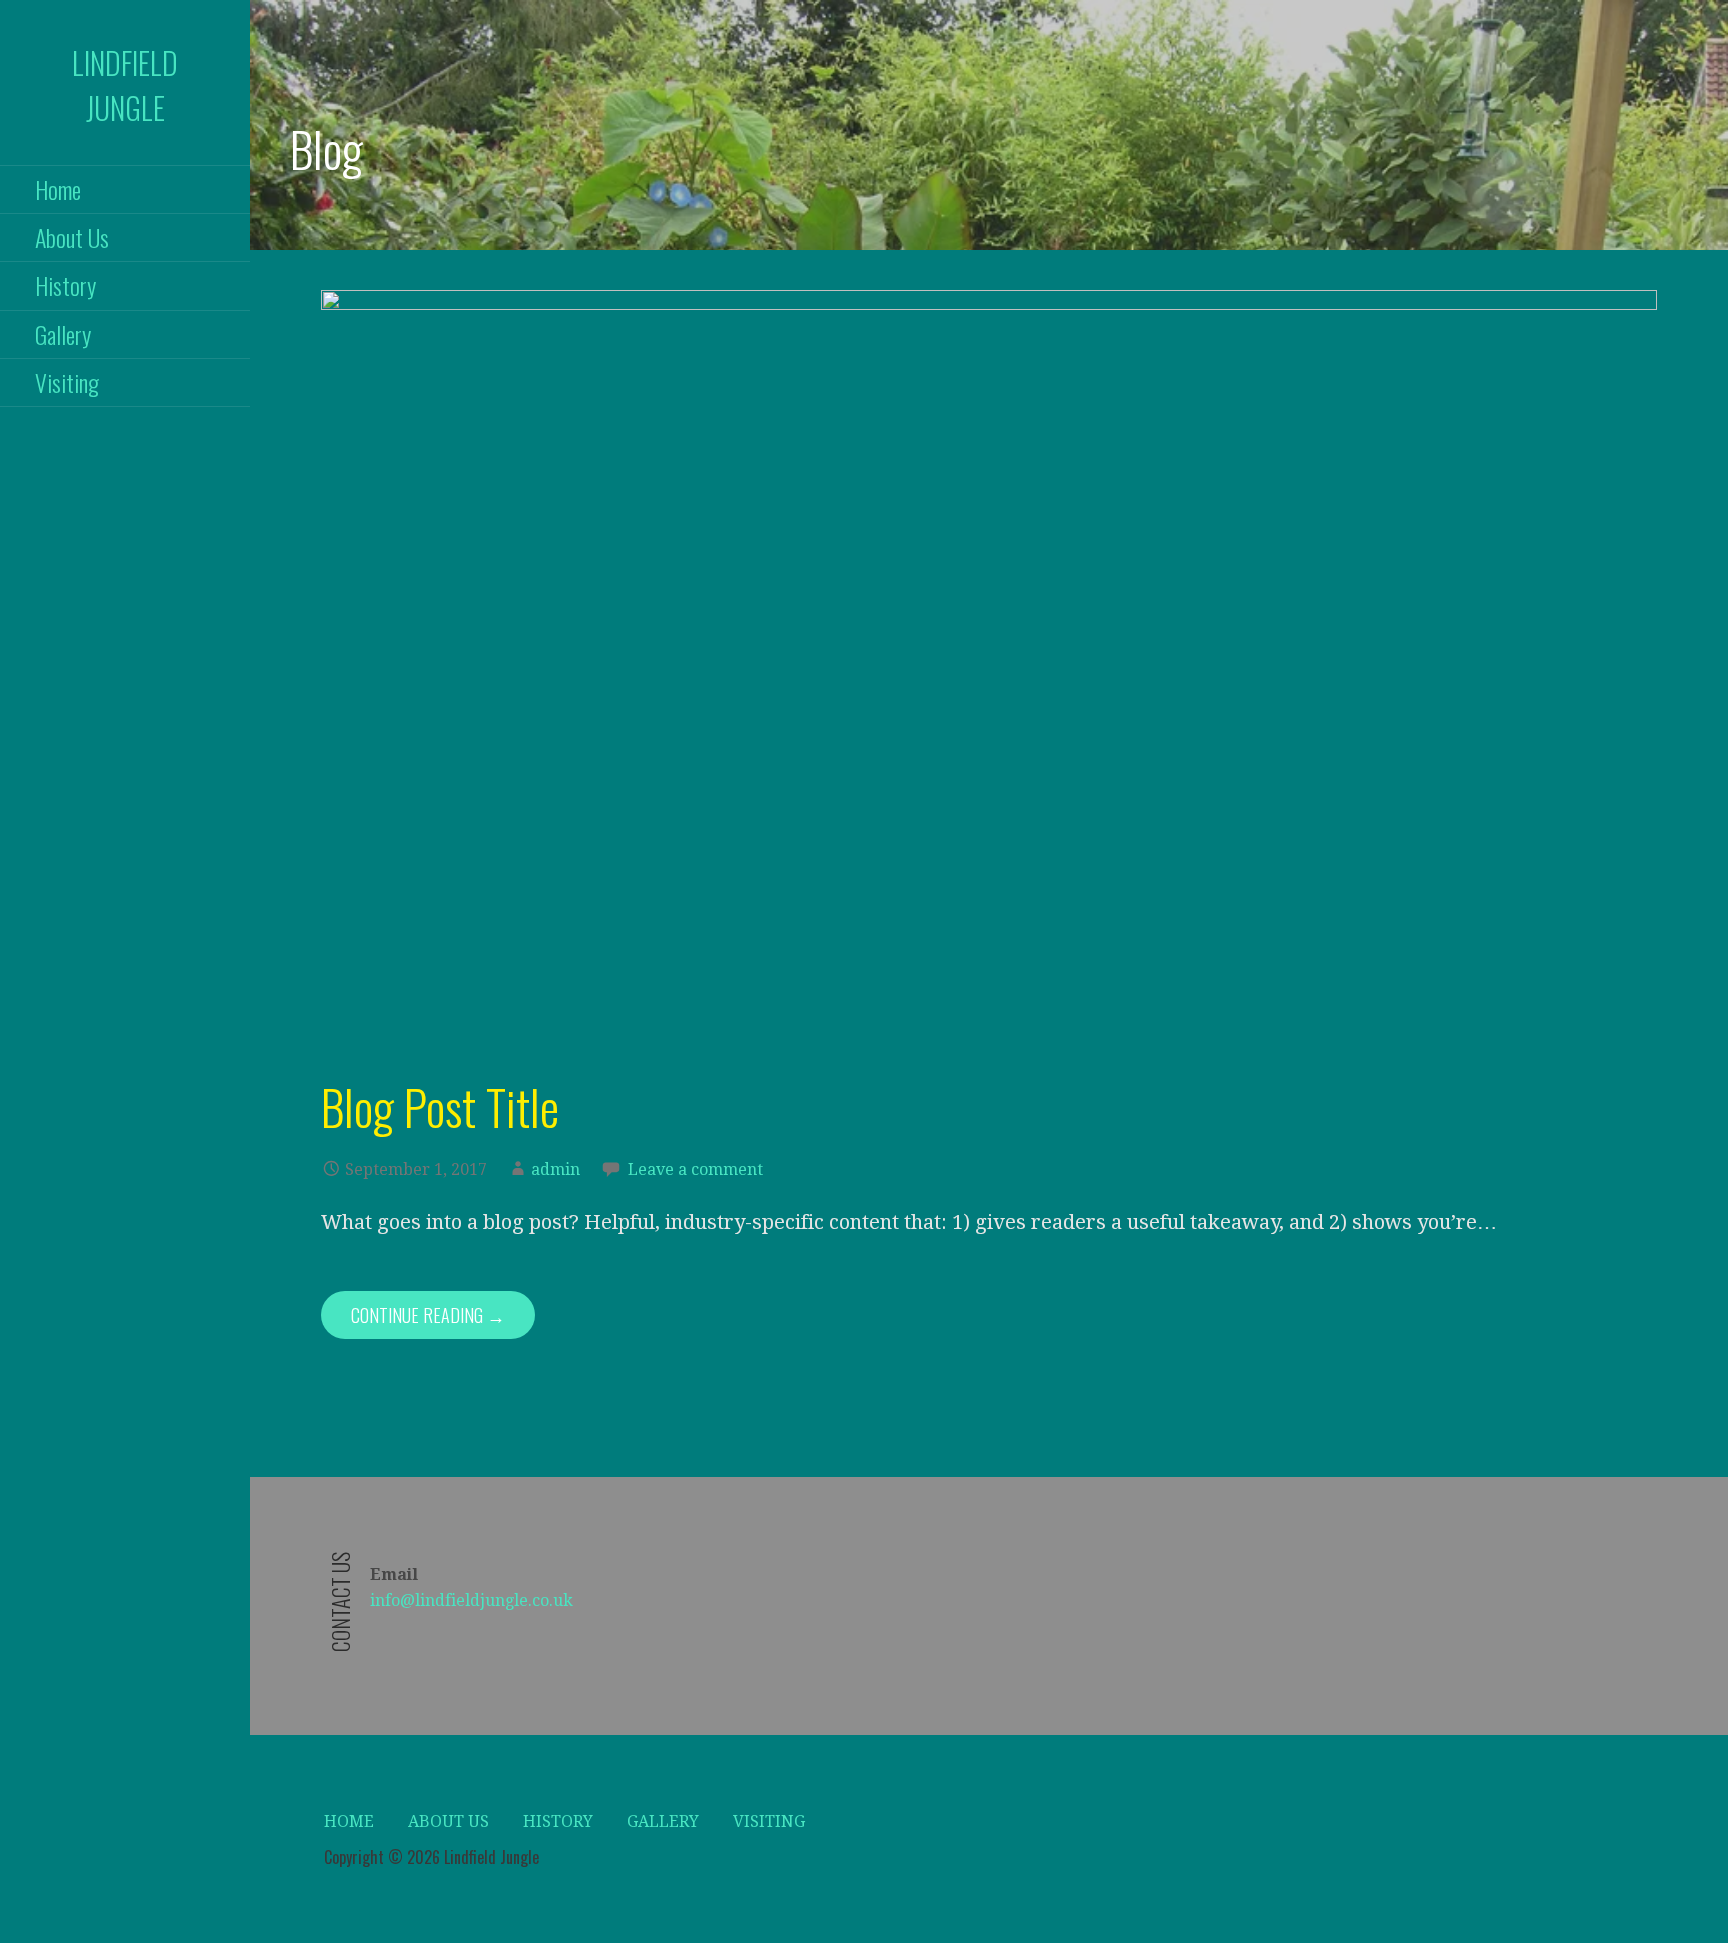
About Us (72, 237)
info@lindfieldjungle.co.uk (471, 1600)
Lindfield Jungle (125, 85)
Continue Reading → (428, 1315)
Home (58, 189)
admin (555, 1169)
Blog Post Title (440, 1106)
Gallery (63, 334)
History (65, 285)
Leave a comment (695, 1169)
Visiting (67, 382)
